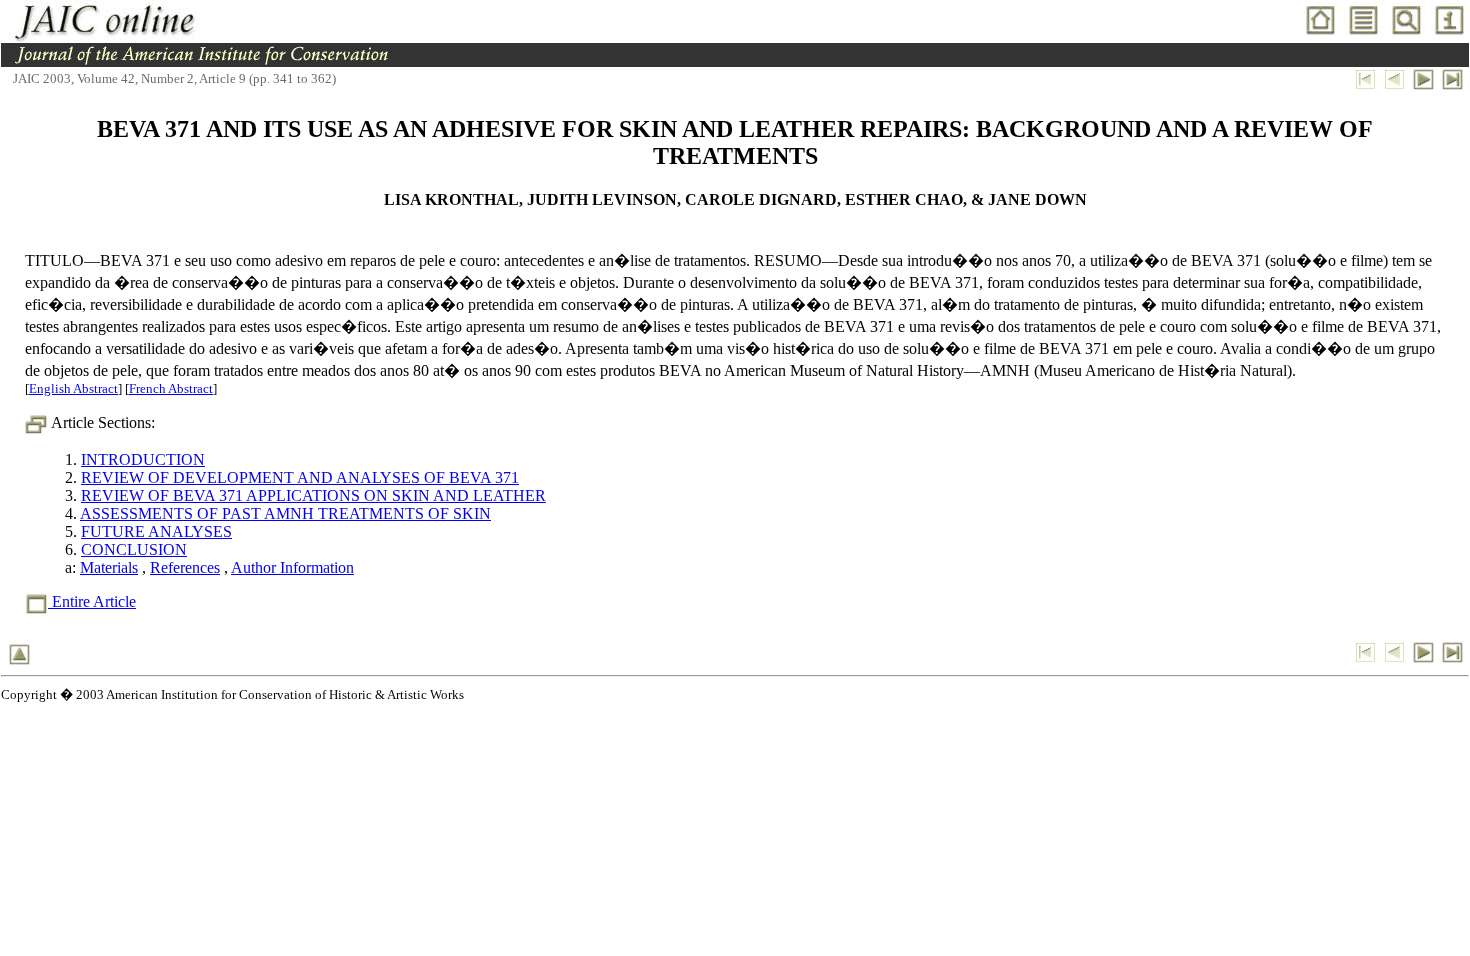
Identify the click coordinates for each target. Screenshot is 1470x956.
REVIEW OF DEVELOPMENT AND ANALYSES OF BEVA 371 (300, 477)
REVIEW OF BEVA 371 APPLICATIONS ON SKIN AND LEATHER (313, 495)
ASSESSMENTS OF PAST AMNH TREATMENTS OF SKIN (285, 513)
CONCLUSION (134, 549)
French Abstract (171, 388)
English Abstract (73, 388)
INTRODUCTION (143, 459)
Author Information (292, 567)
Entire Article (92, 601)
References (185, 567)
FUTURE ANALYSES (156, 531)
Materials (109, 567)
